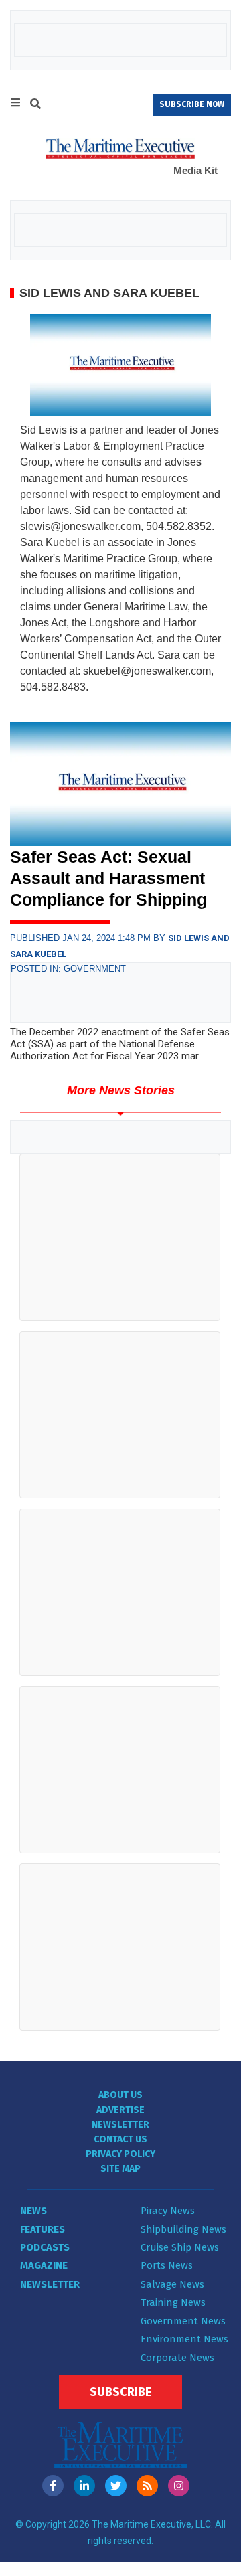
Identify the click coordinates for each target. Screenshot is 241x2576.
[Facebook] (53, 2486)
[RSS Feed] (147, 2486)
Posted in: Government (68, 969)
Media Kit (195, 170)
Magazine (44, 2265)
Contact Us (120, 2139)
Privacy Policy (120, 2154)
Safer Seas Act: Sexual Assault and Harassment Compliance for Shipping (108, 878)
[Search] (35, 106)
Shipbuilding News (183, 2229)
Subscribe (120, 2392)
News (33, 2211)
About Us (120, 2095)
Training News (173, 2302)
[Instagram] (179, 2486)
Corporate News (177, 2358)
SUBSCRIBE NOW (192, 104)
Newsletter (120, 2125)
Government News (183, 2321)
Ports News (167, 2265)
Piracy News (168, 2211)
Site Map (120, 2169)
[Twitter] (116, 2486)
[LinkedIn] (84, 2486)
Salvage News (172, 2284)
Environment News (184, 2339)
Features (43, 2229)
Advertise (120, 2110)
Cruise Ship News (180, 2247)
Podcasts (45, 2247)
